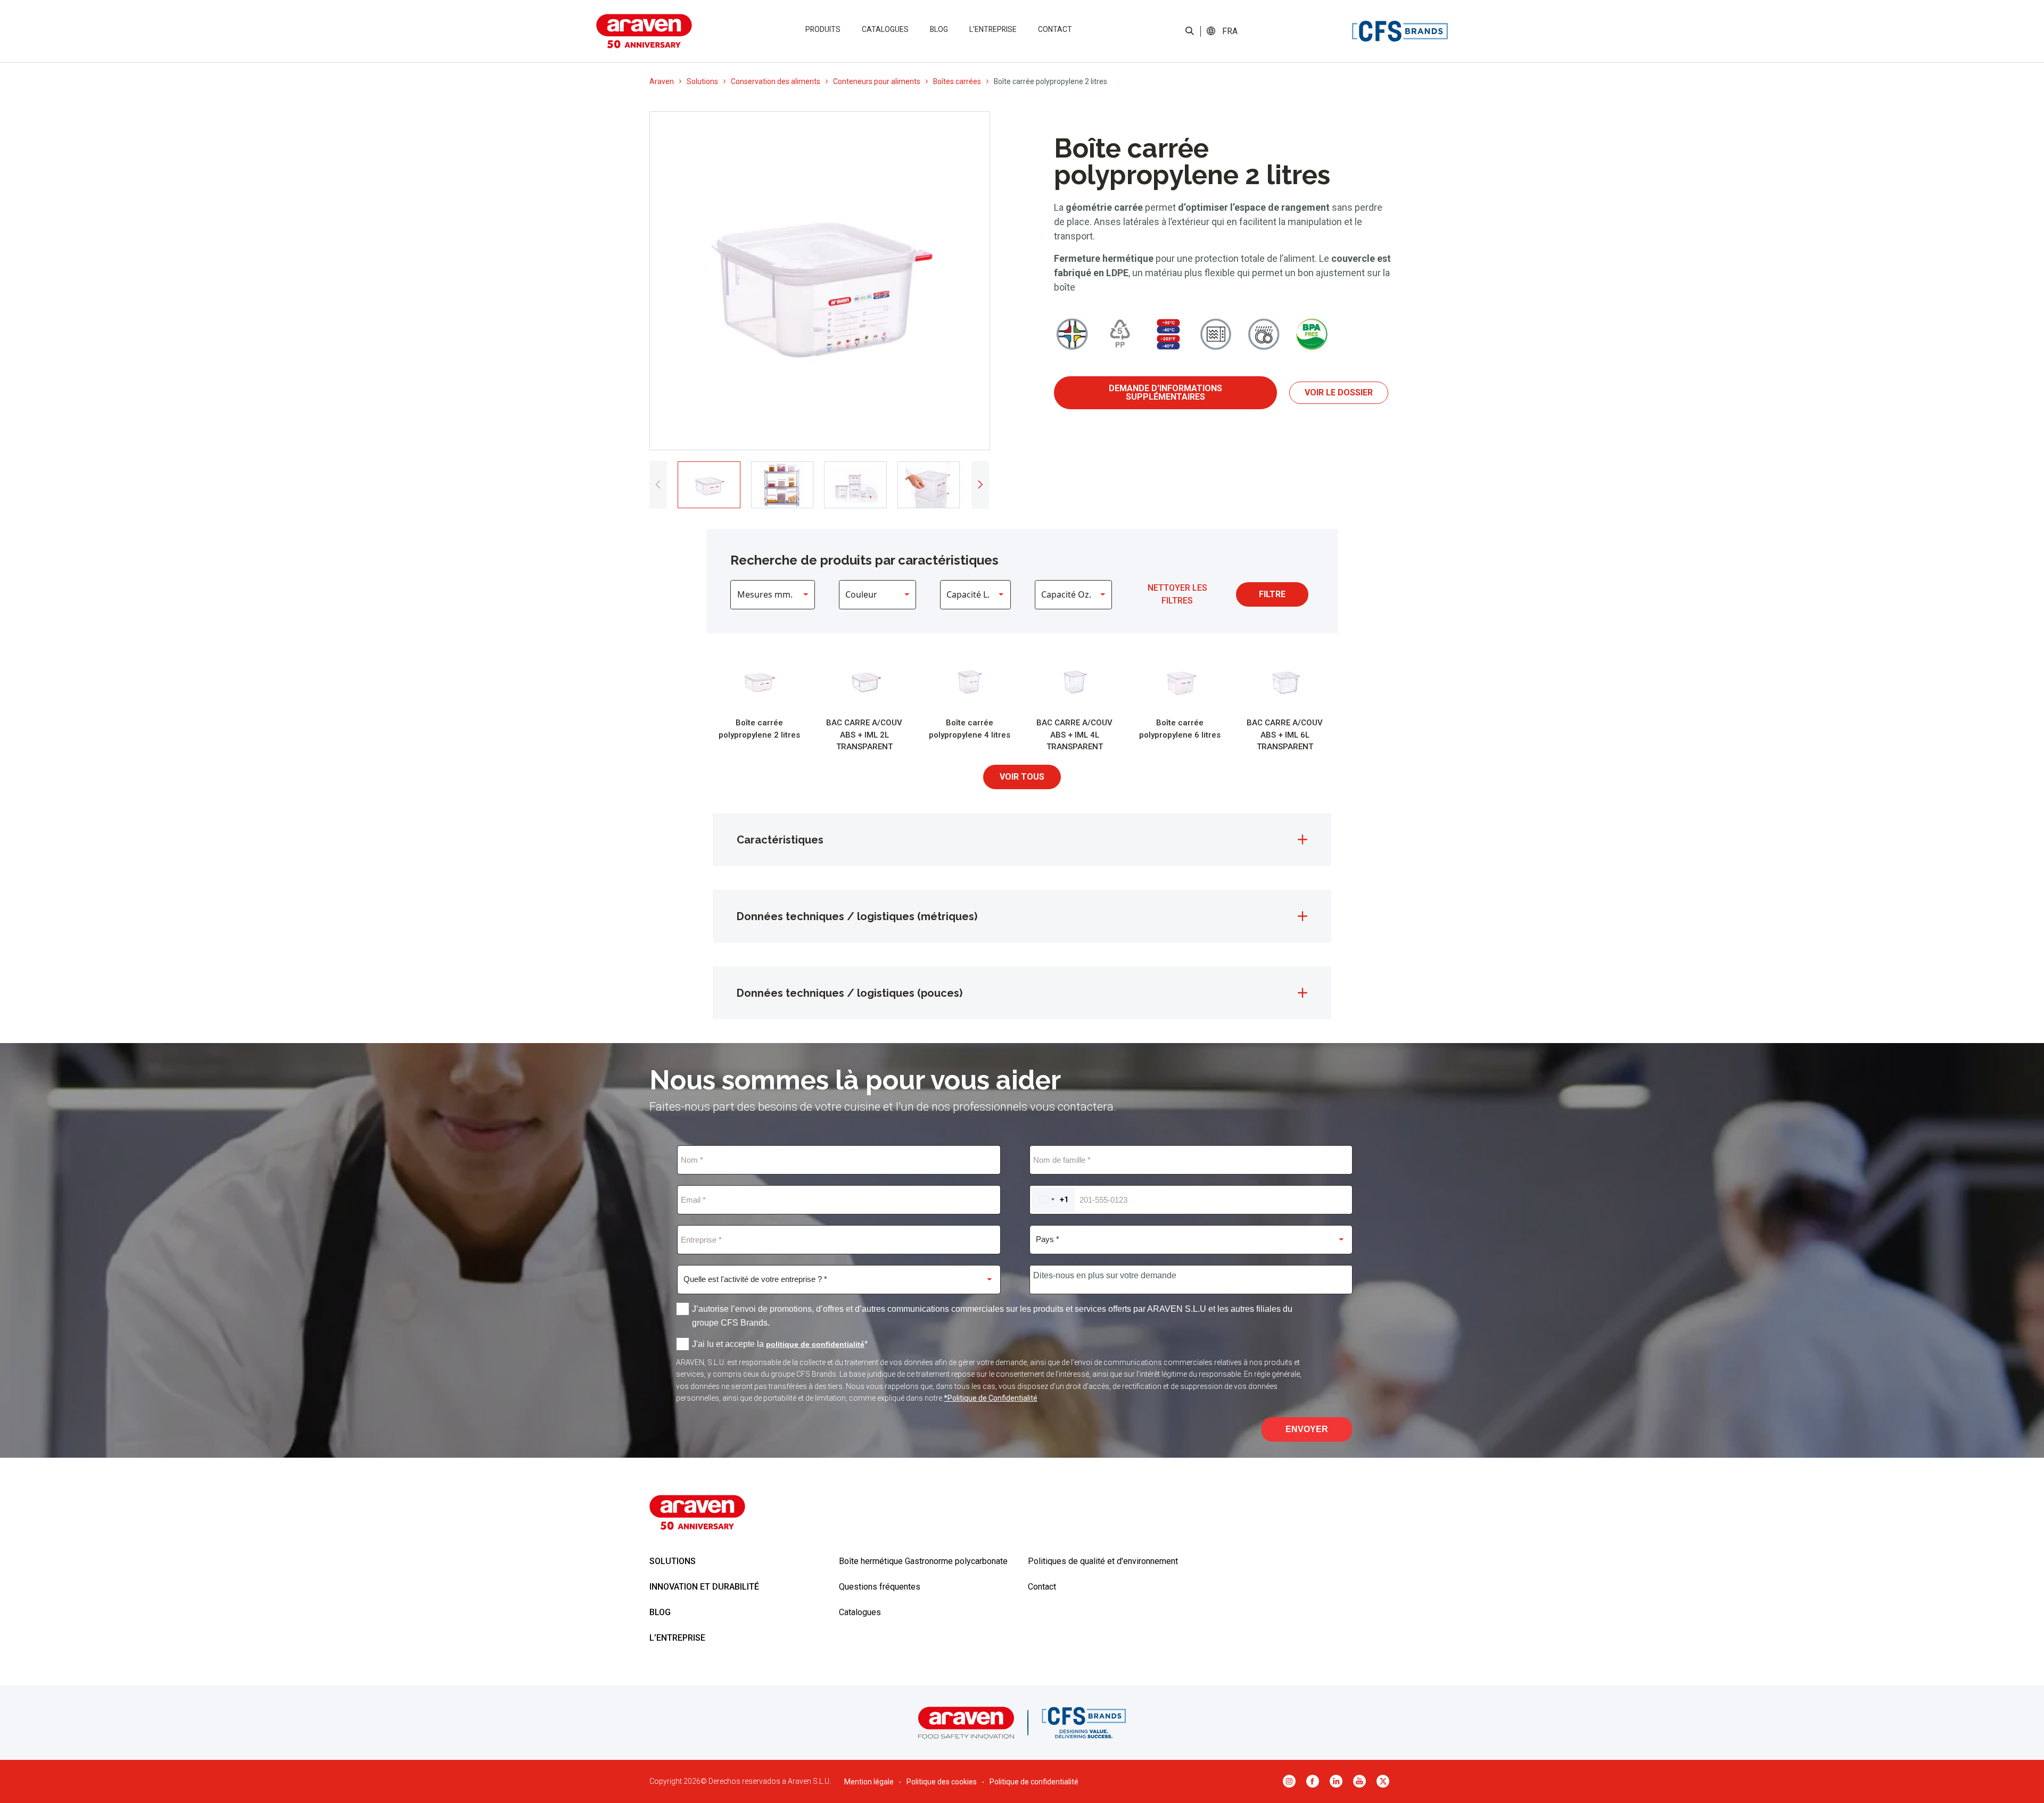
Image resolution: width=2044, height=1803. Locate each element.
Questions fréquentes (880, 1587)
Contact (1055, 29)
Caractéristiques (780, 840)
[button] (1230, 31)
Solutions (702, 81)
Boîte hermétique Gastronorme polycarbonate (923, 1561)
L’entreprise (993, 29)
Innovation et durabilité (704, 1587)
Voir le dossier (1339, 392)
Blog (939, 29)
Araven (662, 81)
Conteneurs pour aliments (877, 81)
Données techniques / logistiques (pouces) (850, 993)
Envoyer (1307, 1429)
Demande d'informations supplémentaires (1165, 392)
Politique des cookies (942, 1782)
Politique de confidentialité (1034, 1782)
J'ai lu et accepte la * (780, 1344)
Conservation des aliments (776, 81)
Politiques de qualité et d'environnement (1103, 1561)
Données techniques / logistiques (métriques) (857, 916)
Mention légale (869, 1782)
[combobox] (1053, 1200)
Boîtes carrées (957, 81)
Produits (823, 29)
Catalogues (885, 29)
